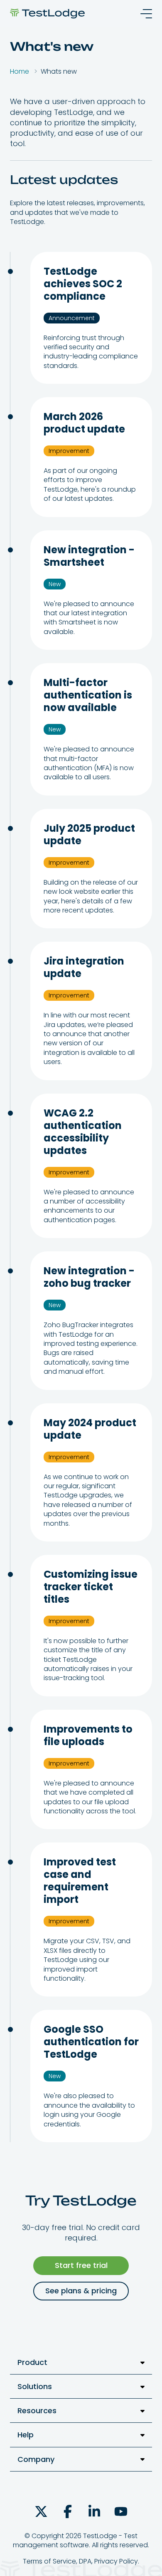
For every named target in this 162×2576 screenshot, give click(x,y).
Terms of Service (49, 2561)
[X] (41, 2511)
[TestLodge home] (47, 14)
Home (20, 71)
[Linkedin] (94, 2511)
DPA (85, 2561)
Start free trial (81, 2265)
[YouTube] (121, 2511)
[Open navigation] (144, 14)
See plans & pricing (81, 2291)
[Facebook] (68, 2511)
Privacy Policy (116, 2561)
